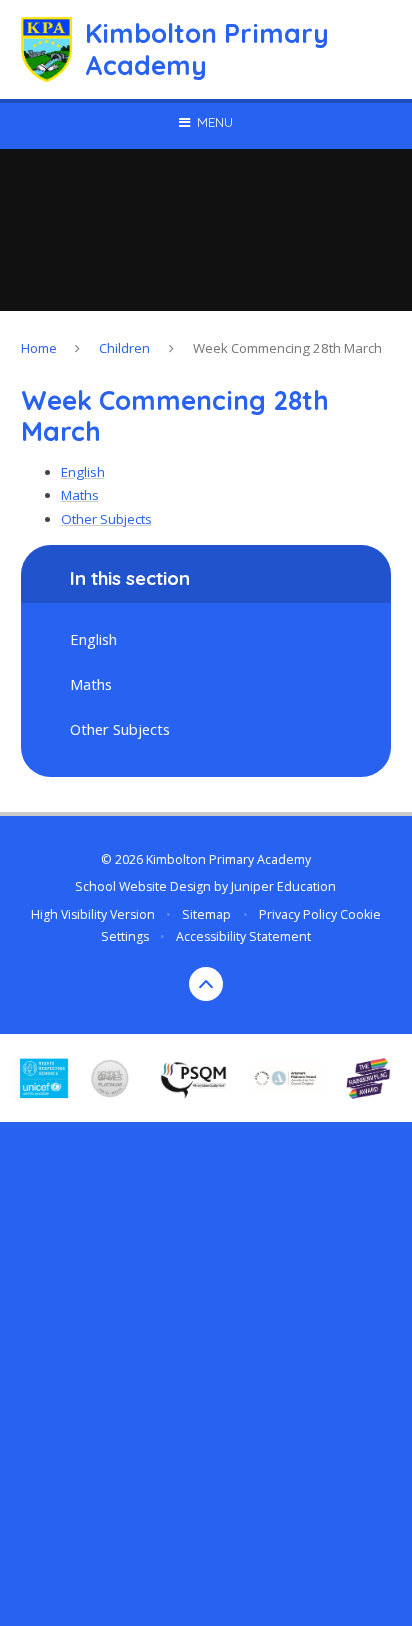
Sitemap (206, 914)
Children (124, 348)
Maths (80, 495)
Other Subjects (106, 519)
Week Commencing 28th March (287, 348)
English (83, 472)
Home (39, 348)
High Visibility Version (93, 914)
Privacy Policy (298, 914)
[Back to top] (206, 984)
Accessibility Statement (243, 936)
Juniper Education (283, 886)
